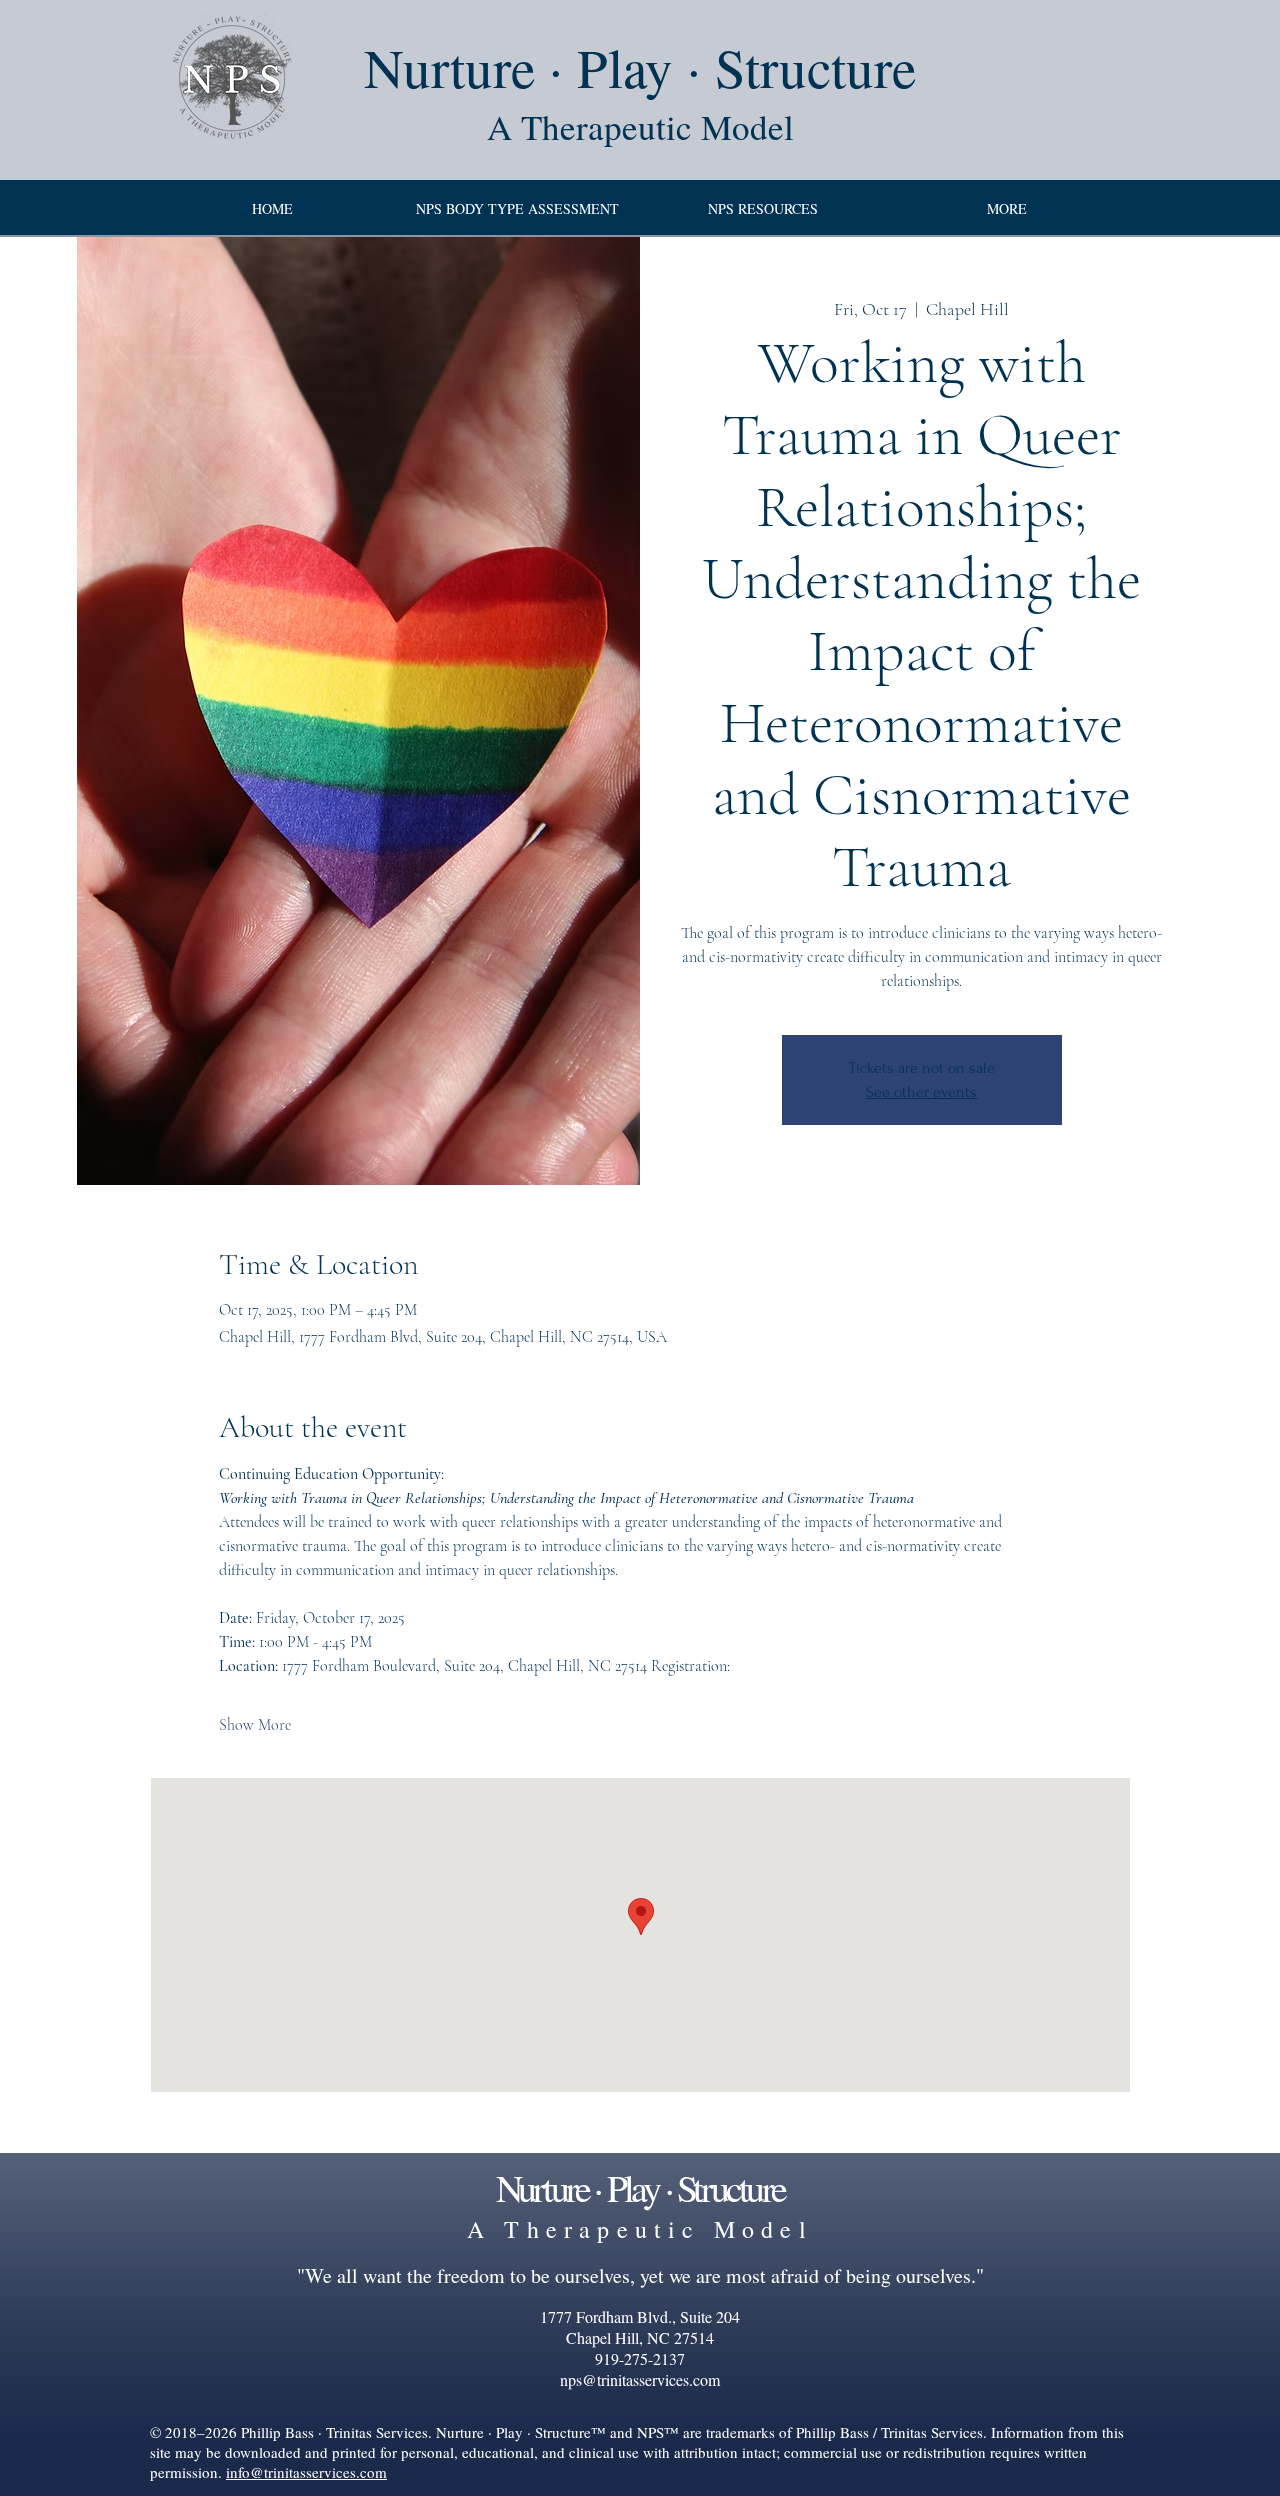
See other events (921, 1092)
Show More (255, 1725)
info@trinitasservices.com (306, 2472)
